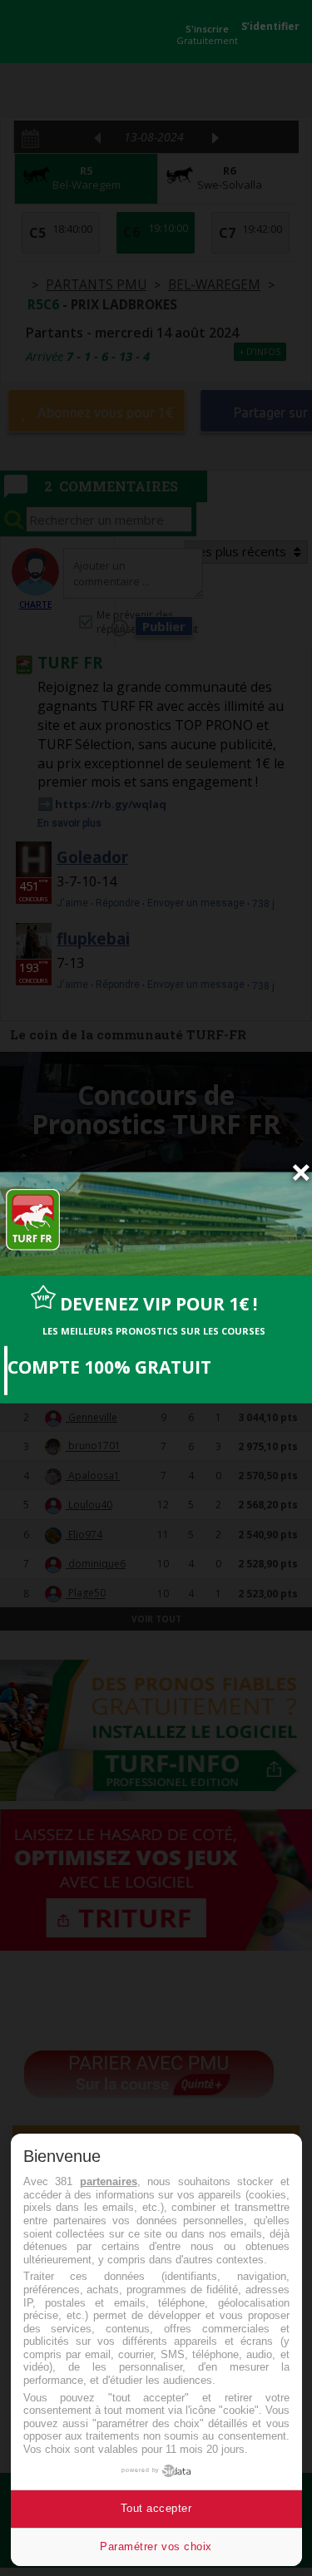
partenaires (109, 2181)
